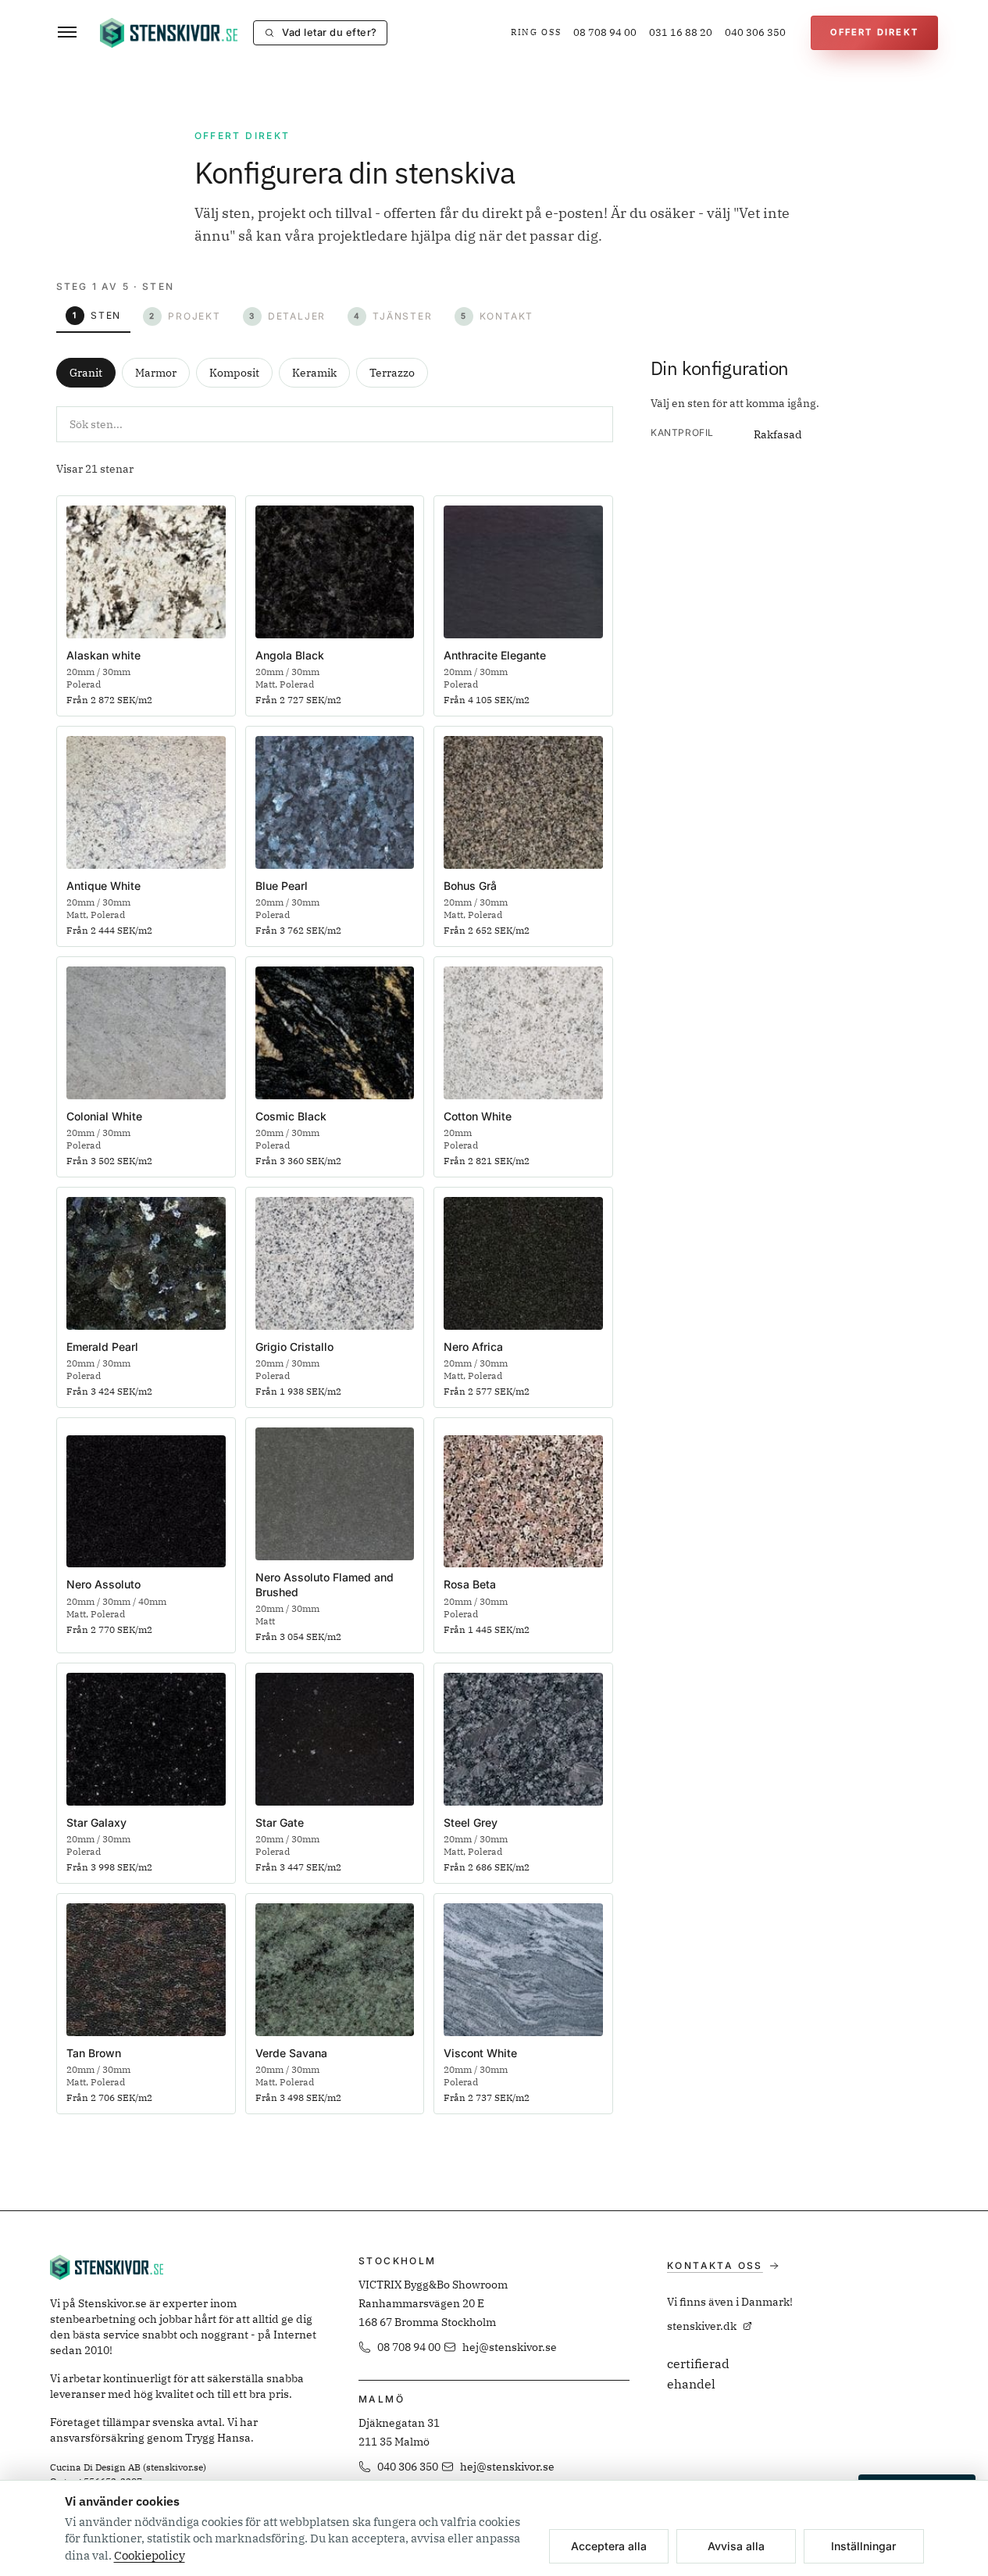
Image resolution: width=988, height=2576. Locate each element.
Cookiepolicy (150, 2555)
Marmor (156, 373)
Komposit (234, 373)
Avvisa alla (736, 2546)
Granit (86, 373)
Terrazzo (392, 373)
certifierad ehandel (698, 2374)
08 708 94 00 (605, 32)
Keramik (314, 373)
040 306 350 (755, 32)
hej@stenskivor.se (510, 2347)
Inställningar (863, 2546)
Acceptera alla (609, 2546)
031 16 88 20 (681, 32)
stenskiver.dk (702, 2326)
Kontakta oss (715, 2265)
